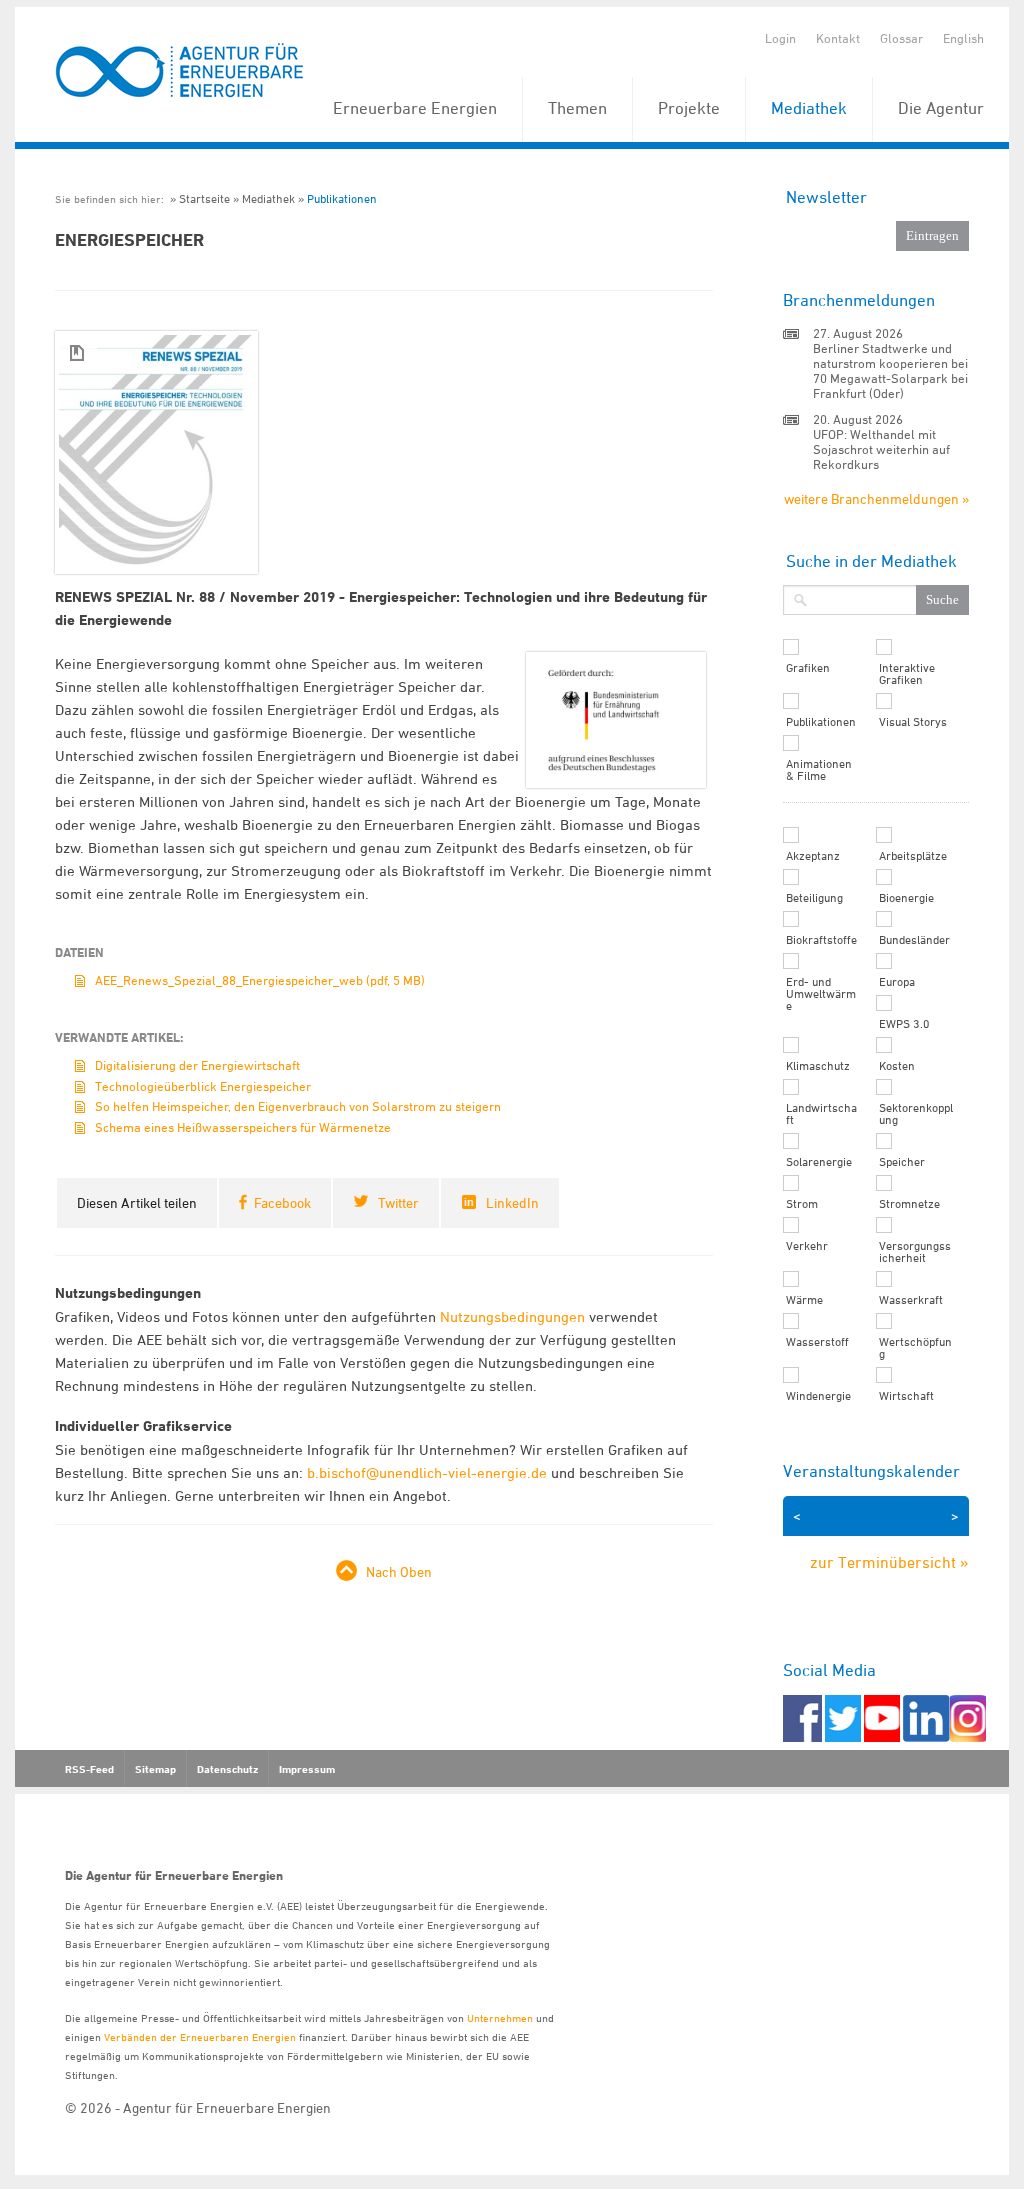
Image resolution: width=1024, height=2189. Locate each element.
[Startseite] (180, 71)
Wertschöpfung (915, 1348)
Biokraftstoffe (821, 940)
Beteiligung (814, 898)
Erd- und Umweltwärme (821, 994)
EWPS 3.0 (904, 1024)
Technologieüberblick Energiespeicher (203, 1086)
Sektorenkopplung (916, 1114)
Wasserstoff (817, 1342)
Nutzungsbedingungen (512, 1316)
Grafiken (808, 668)
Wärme (804, 1300)
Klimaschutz (818, 1066)
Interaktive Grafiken (907, 674)
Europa (897, 982)
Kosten (897, 1066)
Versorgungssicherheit (915, 1252)
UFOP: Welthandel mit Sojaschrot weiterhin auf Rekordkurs (881, 449)
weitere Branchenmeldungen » (876, 498)
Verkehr (807, 1246)
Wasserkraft (911, 1300)
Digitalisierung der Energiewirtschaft (197, 1065)
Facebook (282, 1202)
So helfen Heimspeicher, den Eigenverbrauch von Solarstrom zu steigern (298, 1106)
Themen (577, 108)
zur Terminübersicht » (889, 1562)
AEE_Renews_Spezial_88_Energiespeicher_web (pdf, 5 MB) (260, 980)
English (963, 38)
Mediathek (809, 108)
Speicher (902, 1162)
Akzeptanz (813, 856)
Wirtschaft (906, 1396)
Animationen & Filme (819, 770)
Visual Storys (913, 722)
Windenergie (818, 1396)
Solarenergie (819, 1162)
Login (780, 38)
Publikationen (342, 198)
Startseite (204, 198)
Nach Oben (399, 1571)
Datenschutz (227, 1769)
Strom (802, 1204)
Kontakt (838, 38)
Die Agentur (941, 108)
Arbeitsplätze (913, 856)
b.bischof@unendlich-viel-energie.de (427, 1472)
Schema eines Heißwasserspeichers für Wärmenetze (243, 1127)
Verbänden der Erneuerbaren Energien (200, 2036)
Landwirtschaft (821, 1114)
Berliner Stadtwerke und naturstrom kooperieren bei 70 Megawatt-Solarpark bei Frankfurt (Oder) (890, 370)
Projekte (689, 108)
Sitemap (155, 1769)
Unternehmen (500, 2017)
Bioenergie (906, 898)
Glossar (901, 38)
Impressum (307, 1769)
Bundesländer (914, 940)
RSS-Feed (89, 1769)
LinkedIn (512, 1202)
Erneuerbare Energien (415, 108)
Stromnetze (909, 1204)
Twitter (398, 1202)
